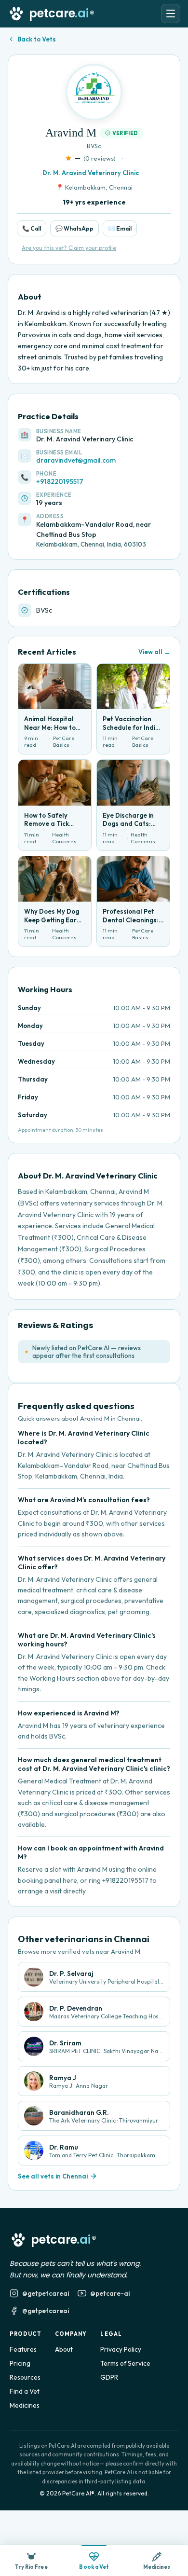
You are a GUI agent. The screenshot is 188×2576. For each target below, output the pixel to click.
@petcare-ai (110, 2293)
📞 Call (32, 228)
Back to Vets (37, 39)
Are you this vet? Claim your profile (69, 248)
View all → (154, 652)
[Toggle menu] (171, 14)
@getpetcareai (46, 2293)
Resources (25, 2377)
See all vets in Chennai (53, 2176)
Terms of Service (125, 2363)
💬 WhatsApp (74, 228)
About (64, 2349)
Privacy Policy (121, 2349)
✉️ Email (120, 228)
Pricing (20, 2363)
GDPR (109, 2377)
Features (23, 2349)
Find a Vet (25, 2391)
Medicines (25, 2405)
